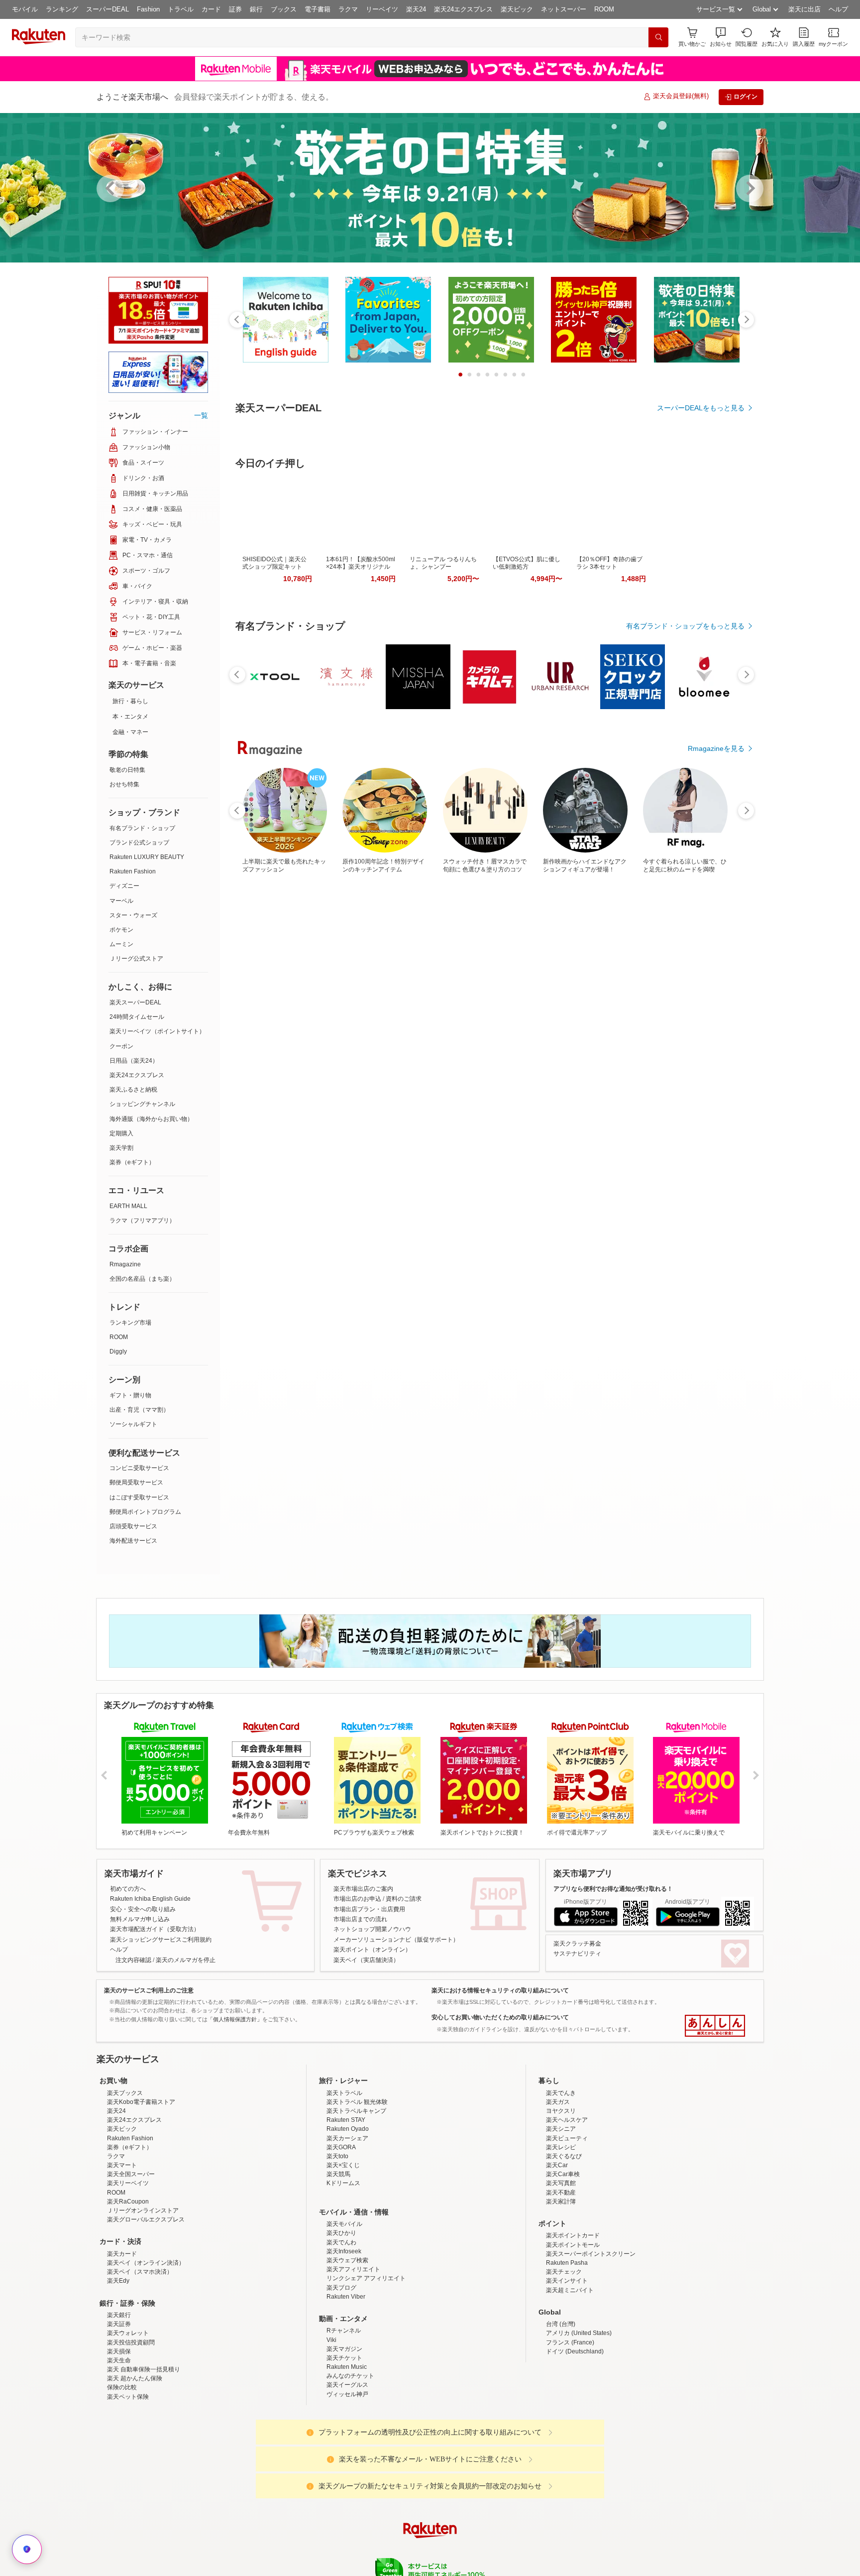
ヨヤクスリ (561, 2198)
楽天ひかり (341, 2320)
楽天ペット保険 (128, 2484)
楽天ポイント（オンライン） (372, 1950)
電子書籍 (318, 9)
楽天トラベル (344, 2180)
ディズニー (124, 886)
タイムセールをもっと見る (703, 1033)
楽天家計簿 (561, 2289)
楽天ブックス (125, 2180)
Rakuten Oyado (348, 2216)
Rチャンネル (344, 2418)
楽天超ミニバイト (570, 2377)
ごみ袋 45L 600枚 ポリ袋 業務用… (432, 971)
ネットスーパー (564, 9)
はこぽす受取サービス (139, 1497)
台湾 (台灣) (561, 2411)
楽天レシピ (561, 2234)
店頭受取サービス (133, 1526)
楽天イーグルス (347, 2472)
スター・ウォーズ (133, 915)
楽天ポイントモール (573, 2332)
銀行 (256, 9)
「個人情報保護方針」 (235, 2019)
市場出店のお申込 (357, 1899)
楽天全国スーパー (131, 2261)
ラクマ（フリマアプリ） (142, 1221)
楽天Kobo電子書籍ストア (141, 2189)
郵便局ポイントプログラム (145, 1512)
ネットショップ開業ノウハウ (372, 1929)
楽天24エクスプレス (463, 9)
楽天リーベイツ (128, 2270)
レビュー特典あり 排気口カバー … (600, 971)
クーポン (121, 1046)
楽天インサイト (567, 2368)
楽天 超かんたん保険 (135, 2465)
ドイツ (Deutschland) (575, 2439)
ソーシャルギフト (133, 1424)
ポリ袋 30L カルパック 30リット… (377, 971)
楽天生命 (119, 2448)
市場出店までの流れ (360, 1919)
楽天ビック (517, 9)
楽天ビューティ (567, 2225)
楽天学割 (121, 1148)
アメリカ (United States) (579, 2420)
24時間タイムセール (137, 1017)
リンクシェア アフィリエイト (366, 2365)
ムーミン (121, 944)
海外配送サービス (133, 1541)
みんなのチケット (350, 2463)
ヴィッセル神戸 (347, 2481)
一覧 (201, 415)
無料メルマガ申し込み (140, 1919)
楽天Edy (118, 2368)
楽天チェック (564, 2359)
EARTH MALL (128, 1206)
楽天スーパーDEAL (135, 1002)
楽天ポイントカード (573, 2323)
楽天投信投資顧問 (131, 2430)
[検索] (658, 37)
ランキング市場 (130, 1323)
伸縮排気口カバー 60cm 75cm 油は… (710, 971)
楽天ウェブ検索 (347, 2347)
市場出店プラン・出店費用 (369, 1909)
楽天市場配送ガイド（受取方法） (155, 1929)
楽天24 (416, 9)
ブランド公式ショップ (139, 843)
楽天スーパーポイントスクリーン (591, 2341)
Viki (331, 2427)
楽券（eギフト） (132, 1162)
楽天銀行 (119, 2402)
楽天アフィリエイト (353, 2356)
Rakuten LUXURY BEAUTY (147, 857)
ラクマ (348, 9)
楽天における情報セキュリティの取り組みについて (500, 1990)
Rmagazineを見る (716, 1317)
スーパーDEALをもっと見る (701, 408)
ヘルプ (838, 9)
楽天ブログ (341, 2375)
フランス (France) (570, 2430)
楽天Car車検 (563, 2261)
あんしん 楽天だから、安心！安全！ (715, 2026)
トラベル (181, 9)
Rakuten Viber (346, 2384)
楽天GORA (341, 2234)
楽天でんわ (341, 2330)
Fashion (148, 9)
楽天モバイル (344, 2311)
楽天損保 (119, 2439)
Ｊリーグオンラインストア (143, 2298)
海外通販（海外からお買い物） (151, 1119)
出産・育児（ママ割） (139, 1410)
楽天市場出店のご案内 (363, 1889)
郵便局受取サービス (136, 1482)
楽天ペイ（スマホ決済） (140, 2359)
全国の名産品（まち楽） (142, 1279)
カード (211, 9)
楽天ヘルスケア (567, 2207)
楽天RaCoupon (128, 2289)
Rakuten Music (347, 2454)
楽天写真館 (561, 2270)
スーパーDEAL (107, 9)
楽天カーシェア (347, 2225)
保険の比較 (122, 2474)
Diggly (118, 1351)
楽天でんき (561, 2180)
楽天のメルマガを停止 (186, 1960)
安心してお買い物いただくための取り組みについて (500, 2017)
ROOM (604, 9)
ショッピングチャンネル (142, 1104)
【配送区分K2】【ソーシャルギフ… (655, 971)
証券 (235, 9)
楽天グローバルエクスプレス (146, 2307)
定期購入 (121, 1133)
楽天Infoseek (344, 2338)
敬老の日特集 (127, 770)
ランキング (62, 9)
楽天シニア (561, 2216)
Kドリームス (343, 2270)
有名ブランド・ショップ (142, 828)
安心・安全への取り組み (143, 1909)
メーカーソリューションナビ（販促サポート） (396, 1940)
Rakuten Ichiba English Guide (150, 1899)
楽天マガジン (344, 2436)
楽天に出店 (805, 9)
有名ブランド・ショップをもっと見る (685, 758)
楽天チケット (344, 2445)
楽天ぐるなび (564, 2243)
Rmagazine (125, 1264)
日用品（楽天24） (134, 1061)
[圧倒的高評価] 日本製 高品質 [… (264, 971)
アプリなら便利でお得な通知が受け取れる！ (613, 1889)
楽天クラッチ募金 (577, 1944)
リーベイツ (382, 9)
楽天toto (337, 2243)
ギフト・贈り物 (130, 1395)
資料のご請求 (404, 1899)
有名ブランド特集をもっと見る (696, 1187)
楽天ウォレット (128, 2420)
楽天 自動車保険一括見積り (144, 2456)
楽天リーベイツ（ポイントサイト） (157, 1031)
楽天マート (122, 2252)
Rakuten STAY (346, 2207)
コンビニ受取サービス (139, 1468)
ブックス (284, 9)
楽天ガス (558, 2189)
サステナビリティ (577, 1954)
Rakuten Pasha (567, 2350)
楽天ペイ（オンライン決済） (146, 2350)
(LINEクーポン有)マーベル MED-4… (544, 971)
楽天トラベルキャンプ (356, 2198)
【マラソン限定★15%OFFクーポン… (321, 971)
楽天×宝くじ (343, 2252)
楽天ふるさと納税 (133, 1090)
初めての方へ (128, 1889)
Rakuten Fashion (133, 871)
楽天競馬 (338, 2261)
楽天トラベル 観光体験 (357, 2189)
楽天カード (122, 2341)
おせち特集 (124, 784)
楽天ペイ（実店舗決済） (366, 1960)
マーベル (121, 901)
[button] (721, 37)
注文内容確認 (133, 1960)
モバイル (25, 9)
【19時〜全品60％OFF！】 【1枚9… (489, 971)
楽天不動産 (561, 2280)
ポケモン (121, 930)
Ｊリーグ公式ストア (136, 959)
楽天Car (557, 2252)
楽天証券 (119, 2411)
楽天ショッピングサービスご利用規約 (161, 1940)
